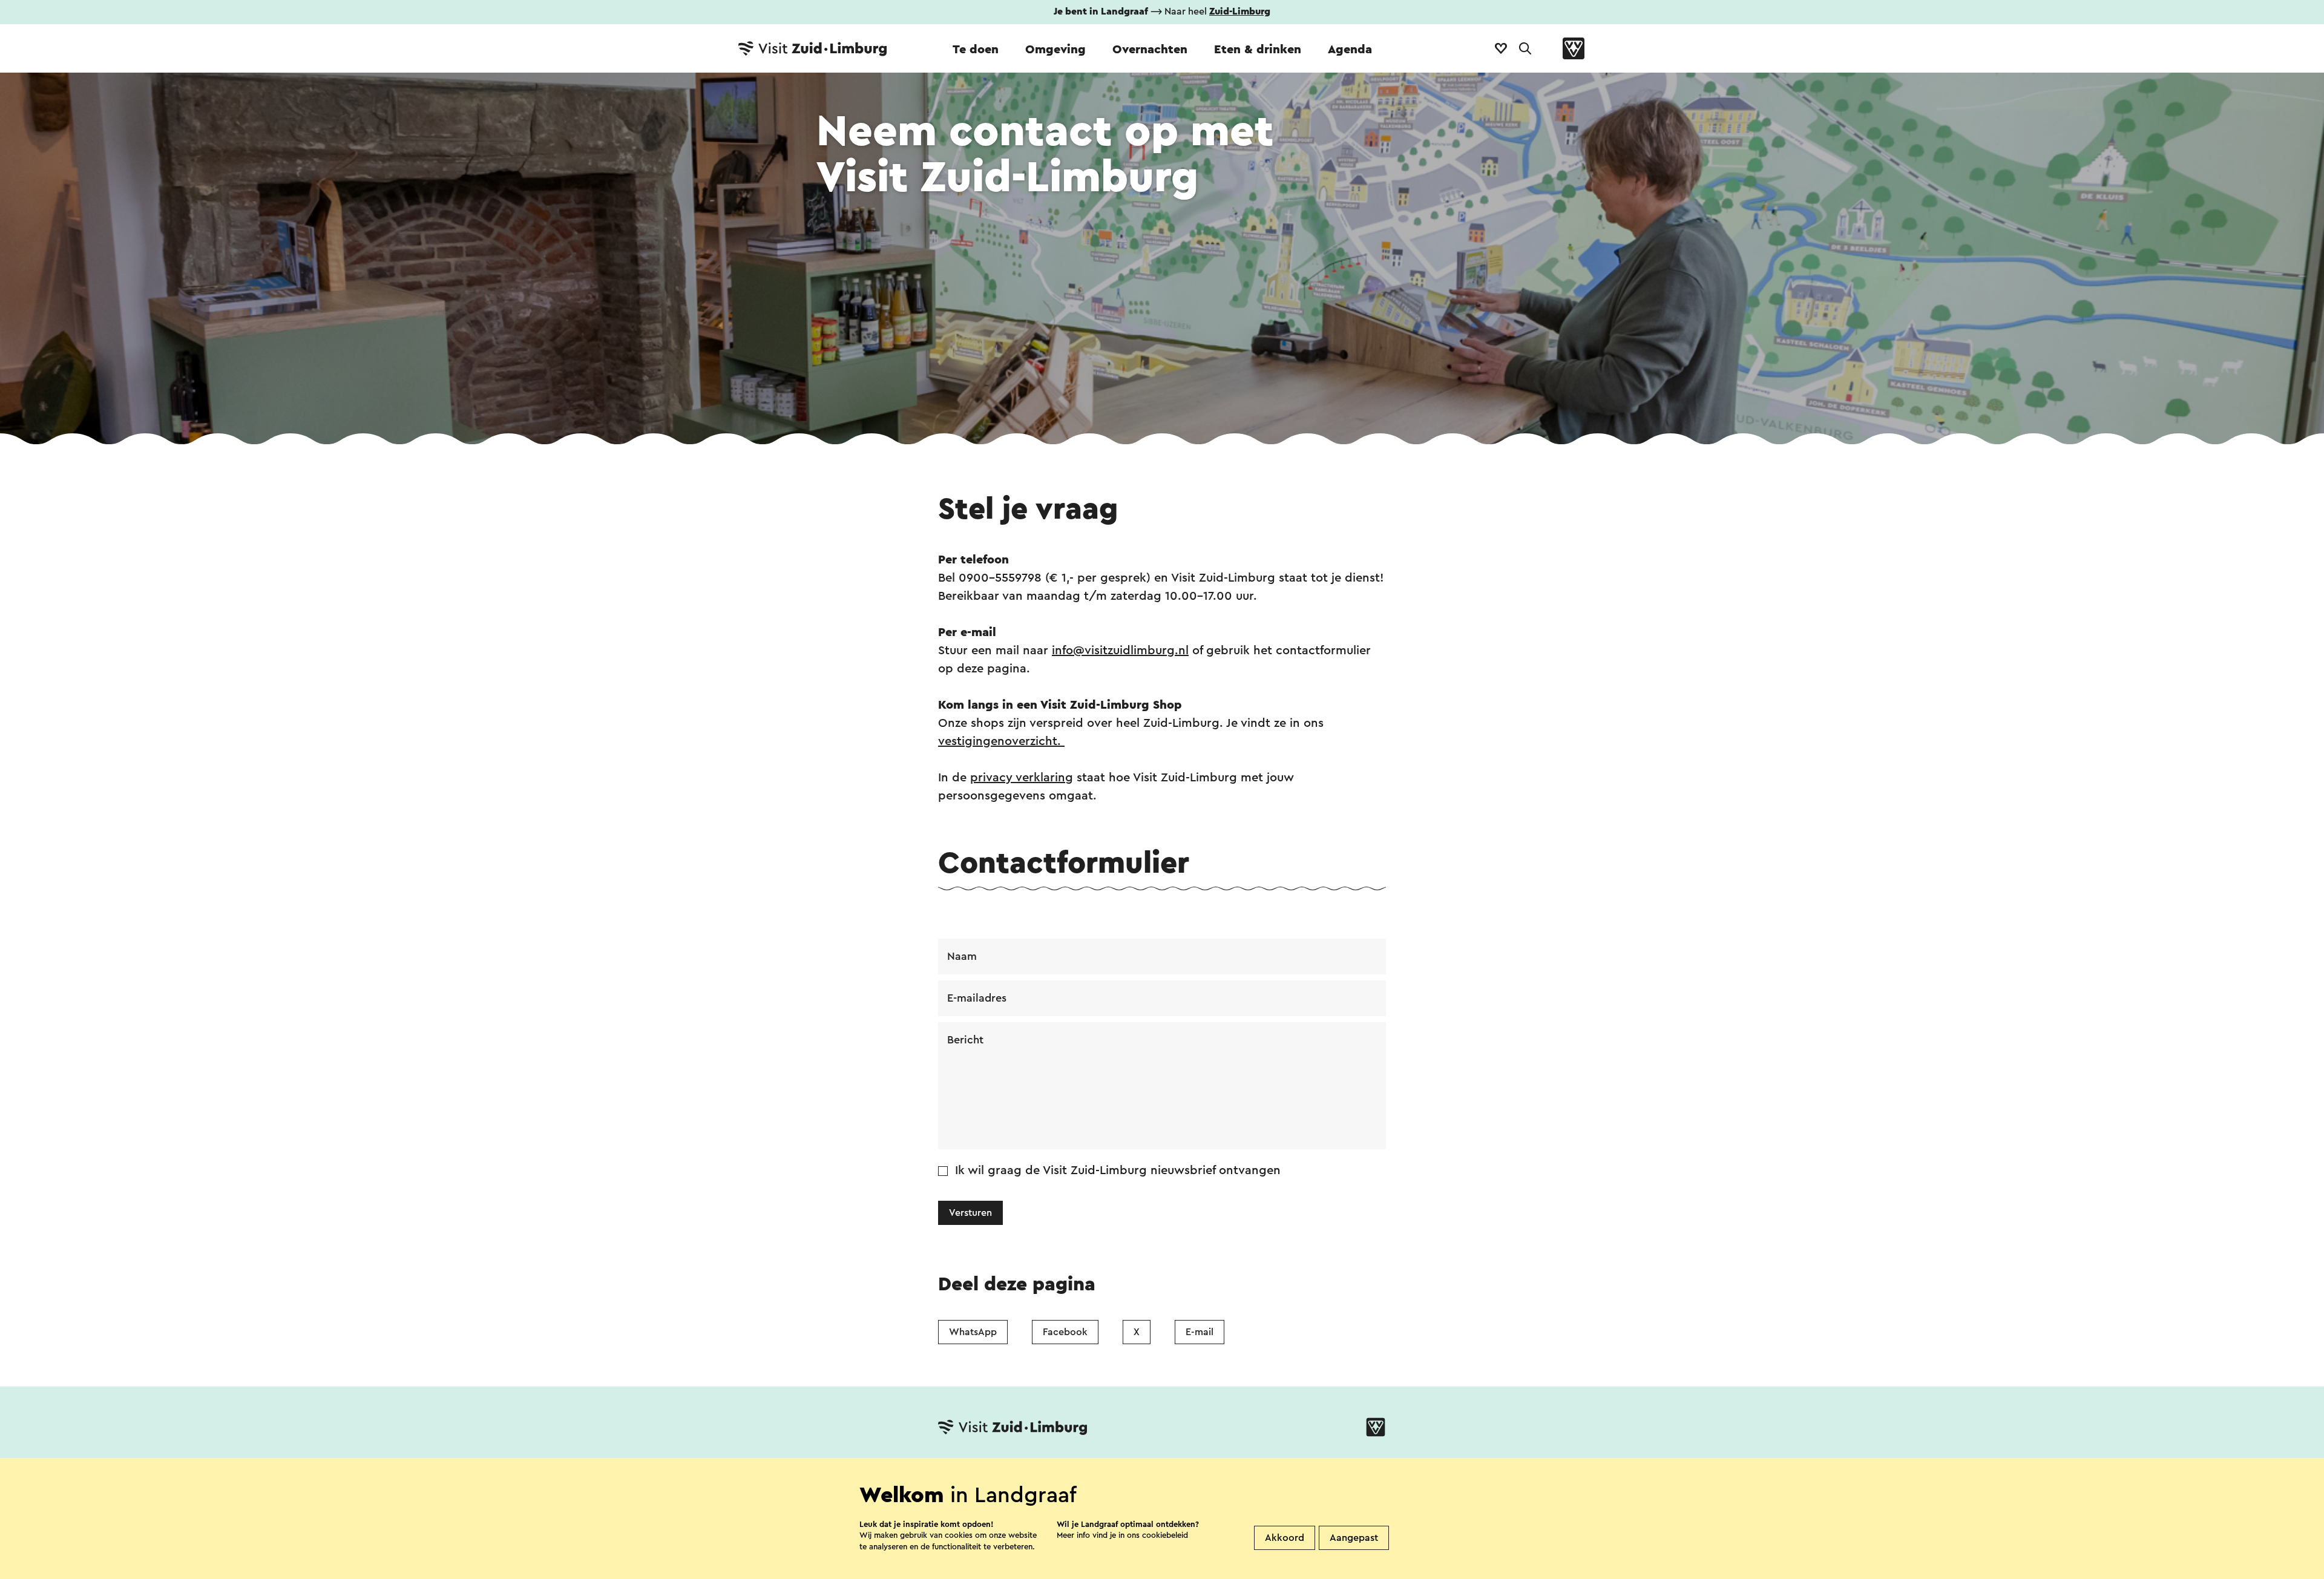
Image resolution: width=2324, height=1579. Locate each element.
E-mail (1200, 1332)
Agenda (1350, 50)
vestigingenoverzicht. (1001, 741)
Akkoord (1285, 1538)
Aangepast (1354, 1538)
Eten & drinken (1258, 50)
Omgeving (1055, 50)
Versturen (970, 1213)
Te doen (976, 50)
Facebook (1065, 1332)
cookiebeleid (1165, 1535)
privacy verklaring (1022, 778)
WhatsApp (973, 1332)
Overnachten (1150, 50)
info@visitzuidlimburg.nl (1120, 651)
